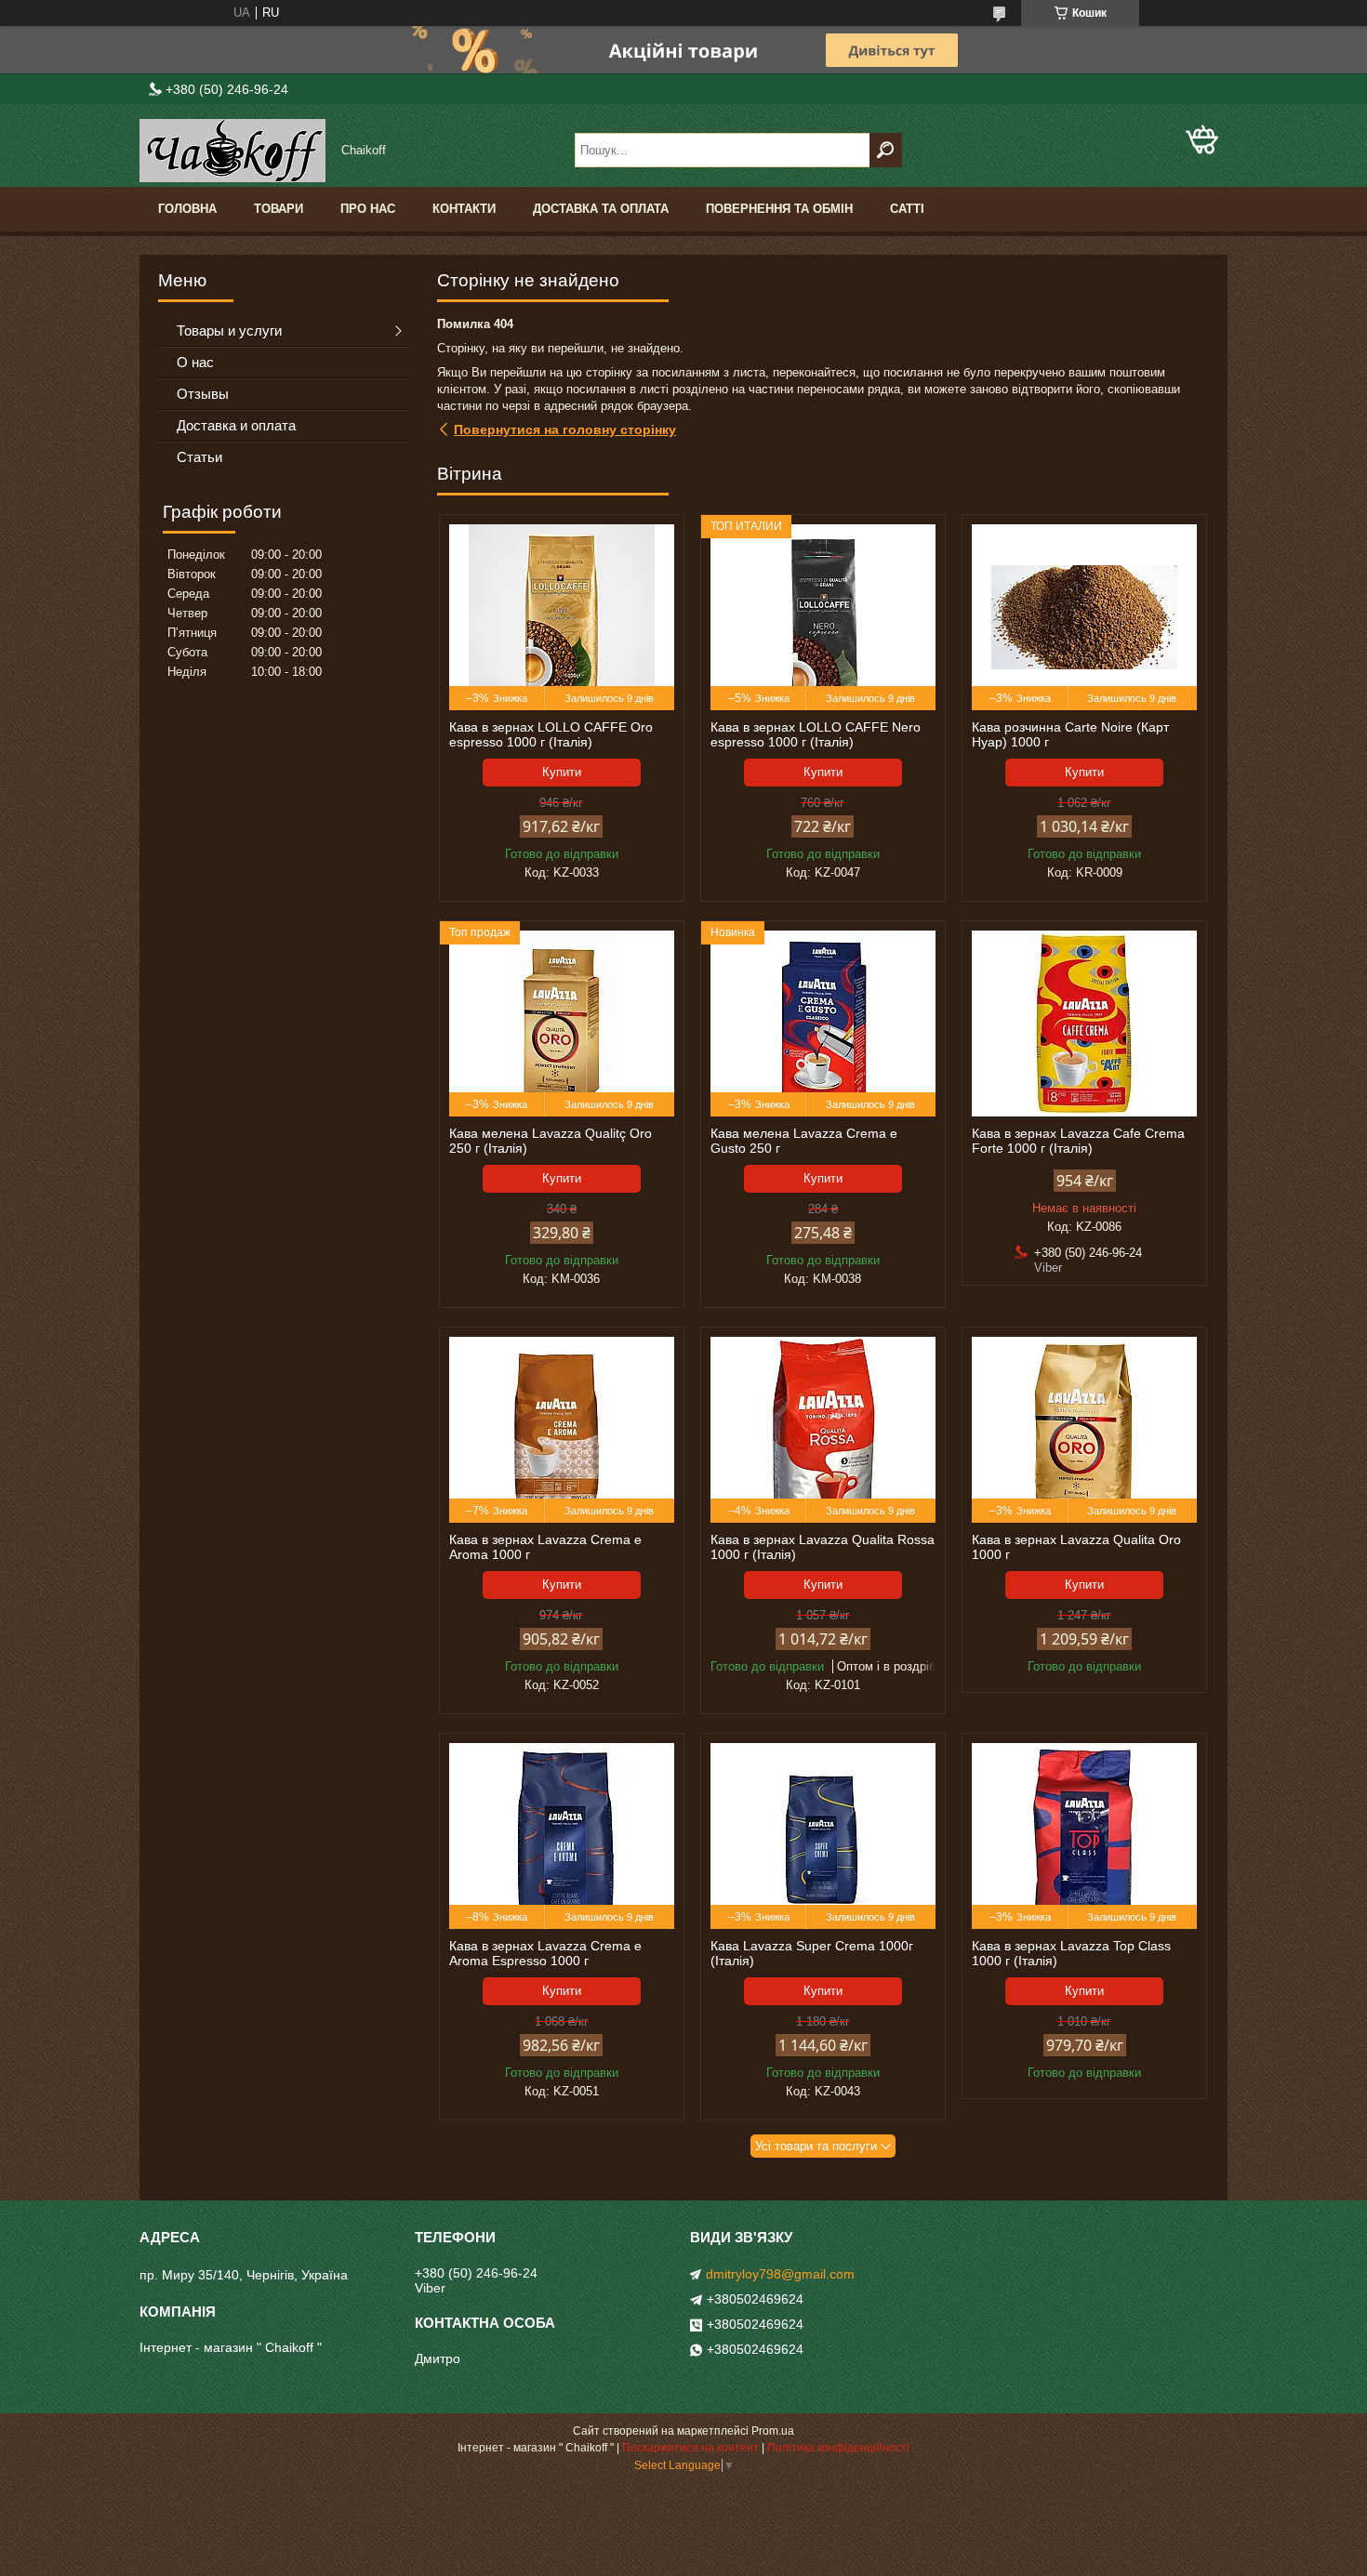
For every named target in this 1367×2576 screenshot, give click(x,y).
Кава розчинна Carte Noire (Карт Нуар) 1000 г (1070, 734)
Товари (279, 209)
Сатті (907, 209)
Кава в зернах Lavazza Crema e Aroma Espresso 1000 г (545, 1953)
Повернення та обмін (779, 209)
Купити (562, 772)
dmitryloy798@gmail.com (780, 2274)
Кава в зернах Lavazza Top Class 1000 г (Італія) (1071, 1953)
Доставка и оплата (236, 425)
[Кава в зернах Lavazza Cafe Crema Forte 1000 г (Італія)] (1084, 1024)
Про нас (368, 209)
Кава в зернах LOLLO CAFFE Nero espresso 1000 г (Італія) (816, 734)
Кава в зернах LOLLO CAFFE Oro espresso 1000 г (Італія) (551, 734)
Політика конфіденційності (838, 2448)
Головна (187, 209)
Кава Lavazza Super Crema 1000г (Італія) (812, 1953)
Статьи (199, 457)
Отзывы (203, 394)
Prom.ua (773, 2431)
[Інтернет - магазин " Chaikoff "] (232, 151)
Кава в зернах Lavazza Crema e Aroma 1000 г (545, 1547)
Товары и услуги (229, 330)
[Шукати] (886, 150)
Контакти (464, 209)
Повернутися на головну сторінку (565, 429)
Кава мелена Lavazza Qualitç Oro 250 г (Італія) (551, 1141)
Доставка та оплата (601, 209)
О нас (195, 362)
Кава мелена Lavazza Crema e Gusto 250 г (804, 1141)
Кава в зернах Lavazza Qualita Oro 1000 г (1076, 1547)
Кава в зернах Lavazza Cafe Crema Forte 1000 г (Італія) (1078, 1141)
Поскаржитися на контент (690, 2448)
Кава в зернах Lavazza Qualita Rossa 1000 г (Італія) (823, 1547)
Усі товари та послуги (816, 2146)
